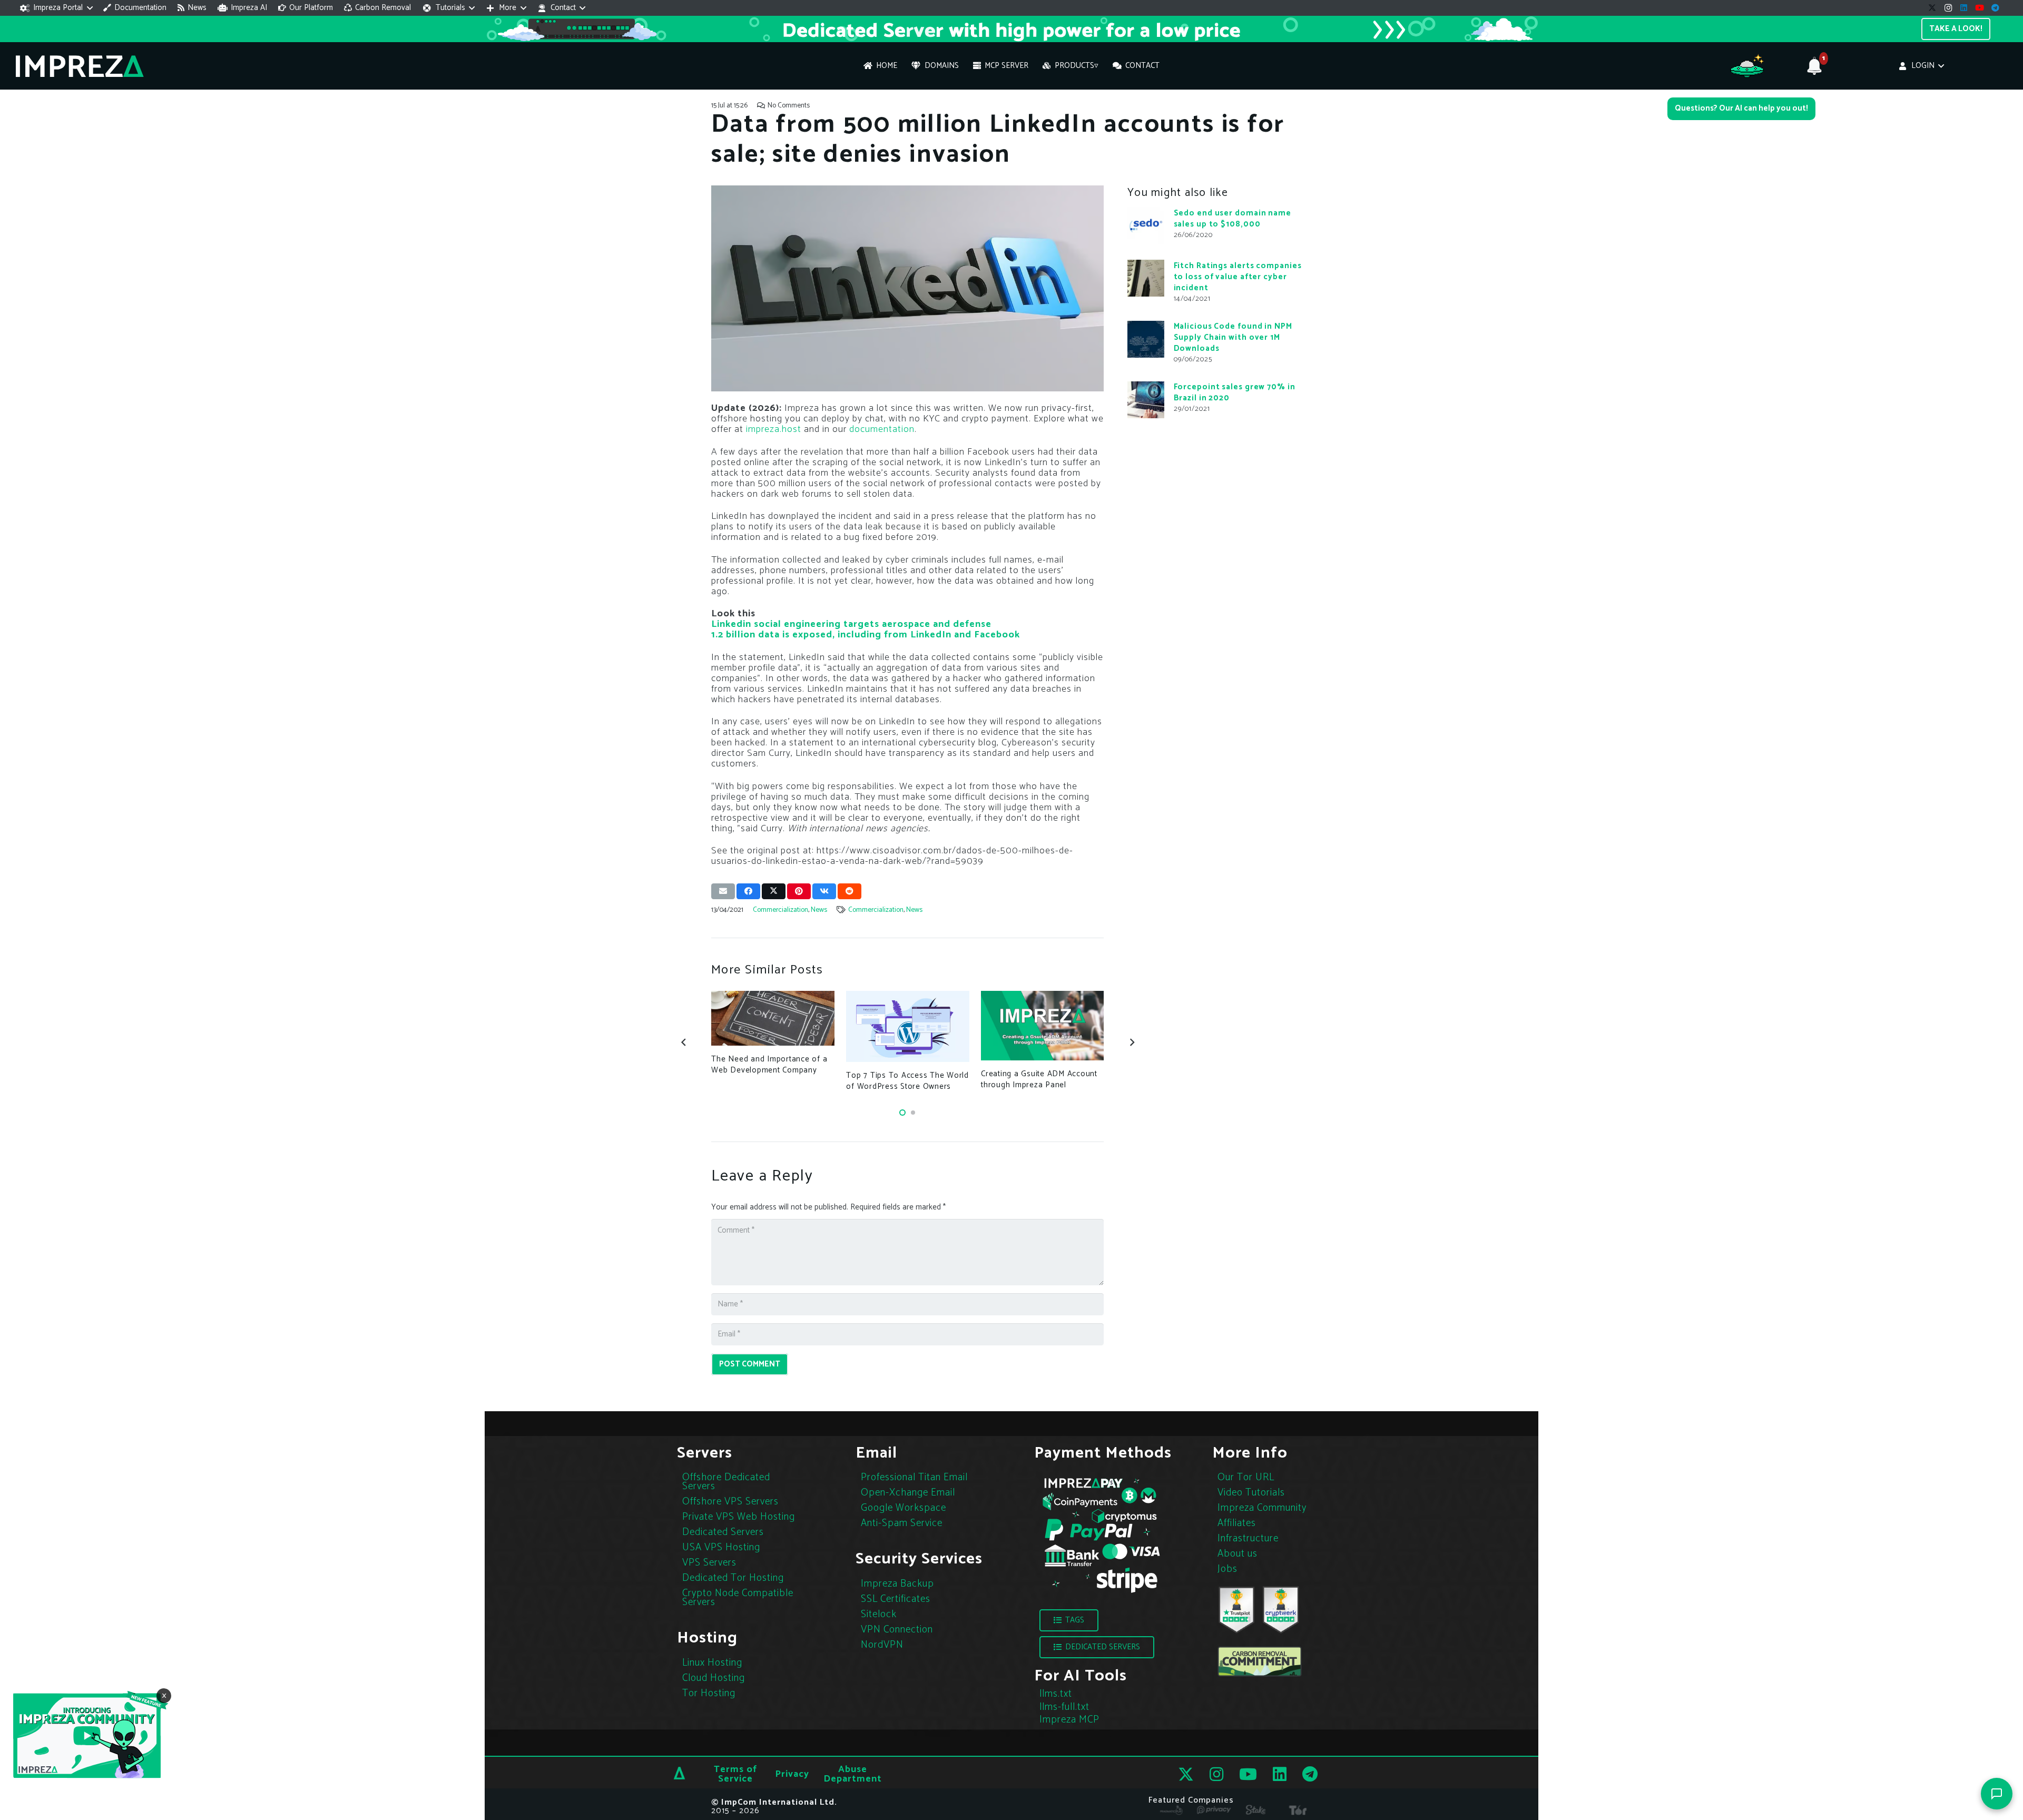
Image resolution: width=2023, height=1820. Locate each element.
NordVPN (882, 1645)
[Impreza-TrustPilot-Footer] (1236, 1610)
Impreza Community (1262, 1508)
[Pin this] (799, 891)
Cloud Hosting (714, 1678)
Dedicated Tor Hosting (733, 1578)
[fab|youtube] (1248, 1774)
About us (1238, 1554)
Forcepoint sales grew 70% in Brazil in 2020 (1235, 392)
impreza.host (774, 429)
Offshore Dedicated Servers (726, 1482)
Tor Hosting (709, 1693)
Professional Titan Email (914, 1477)
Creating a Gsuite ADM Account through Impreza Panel (1039, 1079)
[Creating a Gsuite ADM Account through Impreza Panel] (1042, 1025)
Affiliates (1237, 1523)
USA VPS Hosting (721, 1547)
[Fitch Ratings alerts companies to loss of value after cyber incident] (1146, 278)
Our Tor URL (1246, 1477)
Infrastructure (1248, 1538)
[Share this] (748, 891)
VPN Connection (897, 1630)
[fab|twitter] (1186, 1774)
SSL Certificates (896, 1599)
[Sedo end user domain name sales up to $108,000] (1146, 225)
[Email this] (723, 891)
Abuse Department (853, 1774)
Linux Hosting (712, 1663)
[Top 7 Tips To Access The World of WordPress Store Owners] (907, 1026)
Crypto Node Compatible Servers (738, 1598)
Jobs (1227, 1569)
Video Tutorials (1251, 1493)
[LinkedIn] (1964, 8)
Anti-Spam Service (902, 1523)
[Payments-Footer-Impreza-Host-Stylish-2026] (1101, 1534)
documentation (882, 429)
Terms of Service (735, 1774)
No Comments (789, 105)
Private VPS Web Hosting (739, 1517)
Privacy (792, 1774)
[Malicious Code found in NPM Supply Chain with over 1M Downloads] (1146, 339)
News (819, 910)
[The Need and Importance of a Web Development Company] (773, 1018)
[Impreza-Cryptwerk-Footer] (1281, 1610)
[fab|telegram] (1310, 1774)
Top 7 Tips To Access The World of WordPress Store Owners (907, 1081)
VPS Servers (709, 1563)
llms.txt (1056, 1694)
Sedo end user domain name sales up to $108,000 (1233, 218)
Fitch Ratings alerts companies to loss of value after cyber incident (1238, 276)
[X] (1932, 8)
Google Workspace (904, 1508)
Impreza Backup (897, 1584)
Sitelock (879, 1614)
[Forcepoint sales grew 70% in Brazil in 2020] (1146, 400)
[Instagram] (1948, 8)
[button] (56, 8)
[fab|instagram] (1216, 1774)
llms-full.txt (1064, 1707)
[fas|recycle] (1260, 1661)
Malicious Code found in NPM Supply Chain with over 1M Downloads (1233, 337)
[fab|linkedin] (1280, 1774)
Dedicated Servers (723, 1532)
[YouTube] (1980, 8)
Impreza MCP (1069, 1720)
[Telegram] (1996, 8)
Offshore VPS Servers (730, 1502)
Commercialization (780, 910)
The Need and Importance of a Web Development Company (769, 1065)
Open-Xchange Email (908, 1493)
